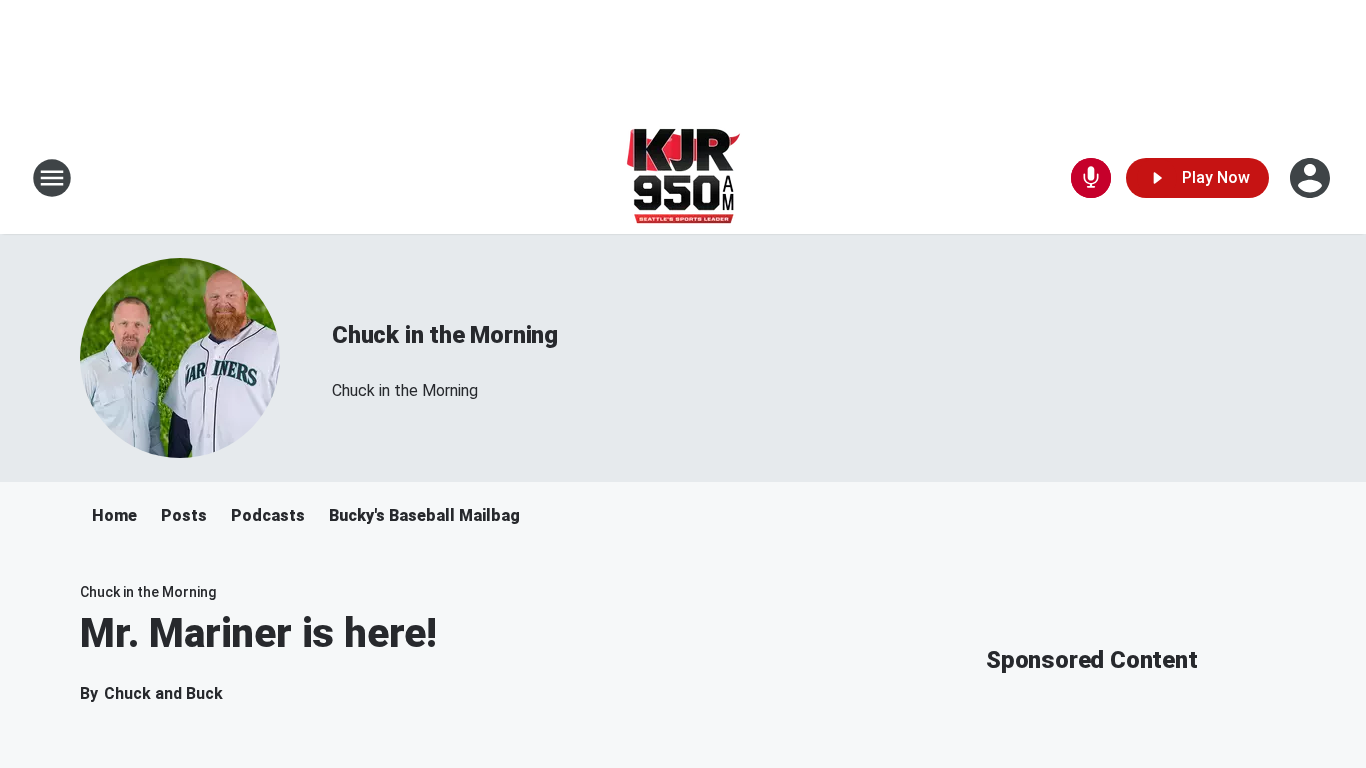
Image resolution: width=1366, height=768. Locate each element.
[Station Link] (683, 178)
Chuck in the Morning (445, 335)
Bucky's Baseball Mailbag (424, 515)
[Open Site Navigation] (52, 178)
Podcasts (268, 515)
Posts (184, 515)
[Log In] (1312, 178)
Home (114, 515)
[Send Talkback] (1091, 178)
